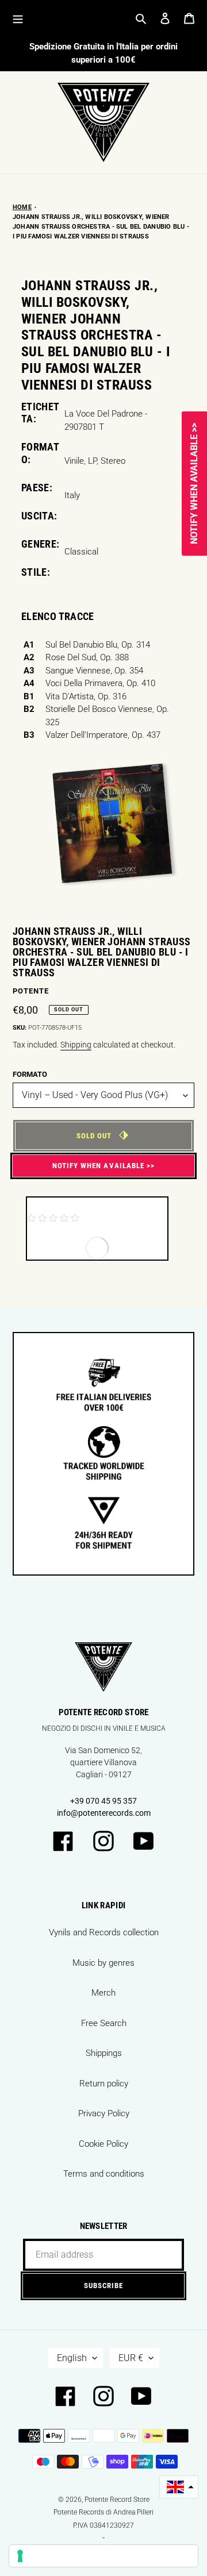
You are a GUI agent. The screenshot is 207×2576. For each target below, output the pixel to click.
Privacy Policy (104, 2113)
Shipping (76, 1045)
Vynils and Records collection (104, 1932)
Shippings (104, 2053)
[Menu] (18, 18)
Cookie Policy (103, 2144)
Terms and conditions (104, 2174)
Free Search (104, 2023)
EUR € (131, 2358)
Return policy (104, 2084)
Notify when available (98, 1166)
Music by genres (103, 1963)
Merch (103, 1993)
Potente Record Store (117, 2500)
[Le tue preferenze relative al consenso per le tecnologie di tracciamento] (103, 2556)
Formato (30, 1074)
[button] (179, 2487)
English (72, 2358)
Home (22, 207)
